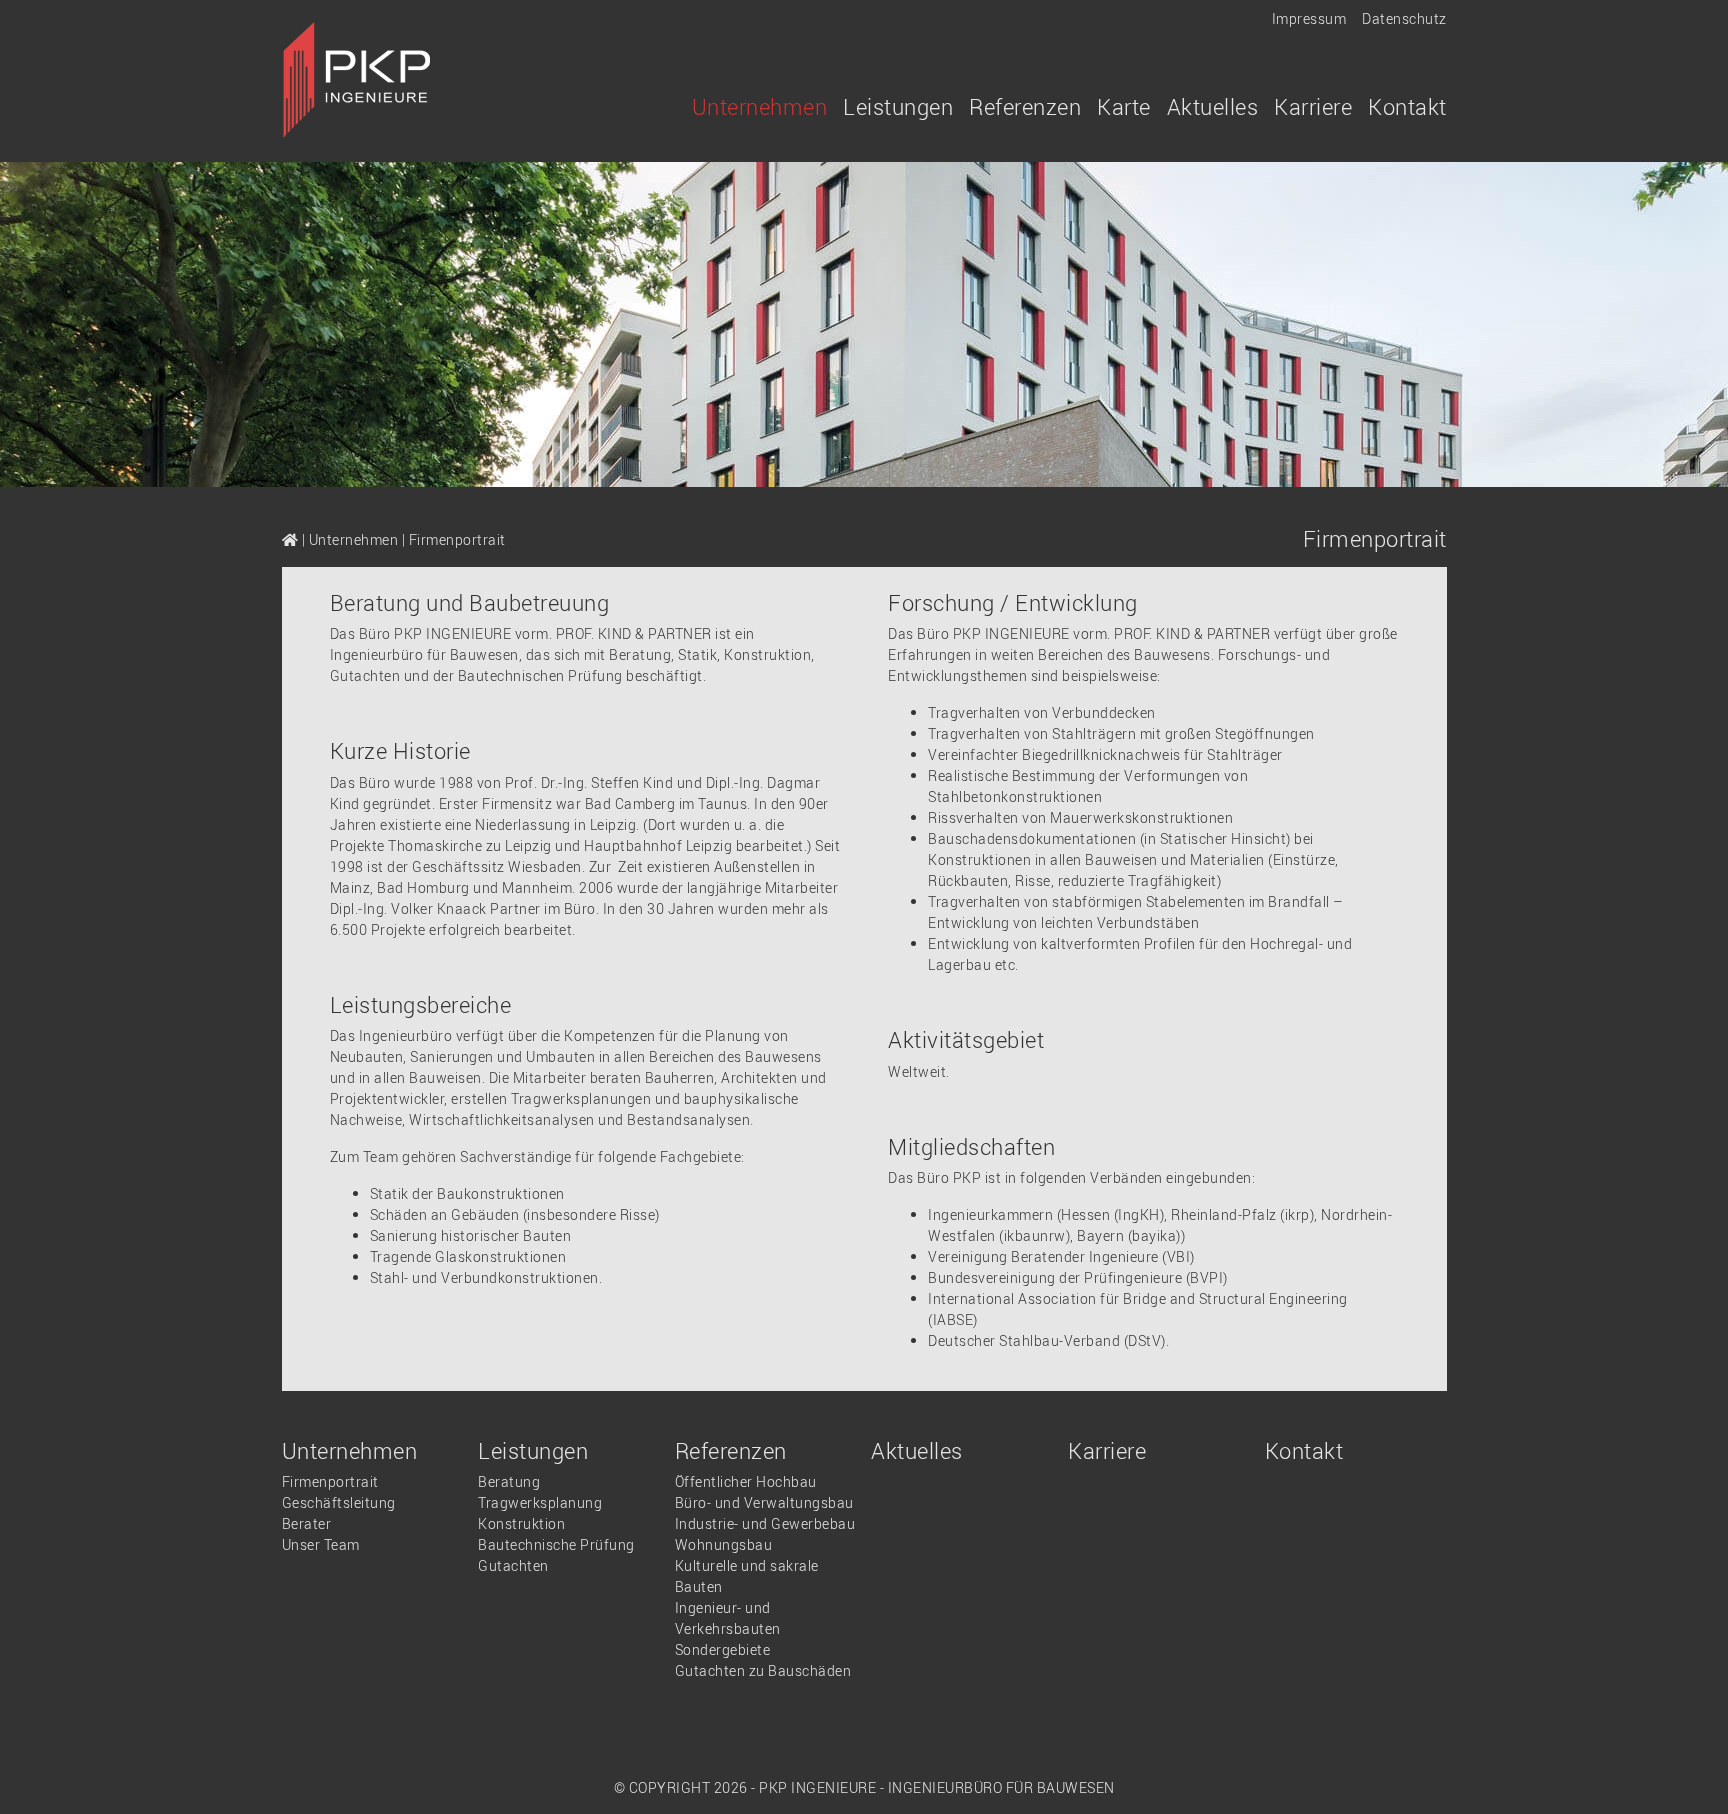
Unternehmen (354, 539)
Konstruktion (521, 1523)
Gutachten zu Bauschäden (763, 1670)
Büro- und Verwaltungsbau (764, 1502)
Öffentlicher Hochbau (746, 1481)
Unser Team (321, 1544)
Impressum (1309, 18)
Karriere (1313, 106)
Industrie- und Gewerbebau (765, 1523)
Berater (307, 1523)
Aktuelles (1213, 106)
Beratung (509, 1481)
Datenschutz (1404, 18)
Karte (1124, 106)
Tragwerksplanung (540, 1502)
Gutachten (513, 1565)
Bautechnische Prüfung (556, 1544)
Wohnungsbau (724, 1544)
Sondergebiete (723, 1649)
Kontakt (1407, 106)
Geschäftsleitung (339, 1502)
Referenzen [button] (1025, 106)
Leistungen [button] (898, 106)
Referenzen (731, 1450)
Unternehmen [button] (760, 106)
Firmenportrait (330, 1481)
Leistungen (533, 1450)
